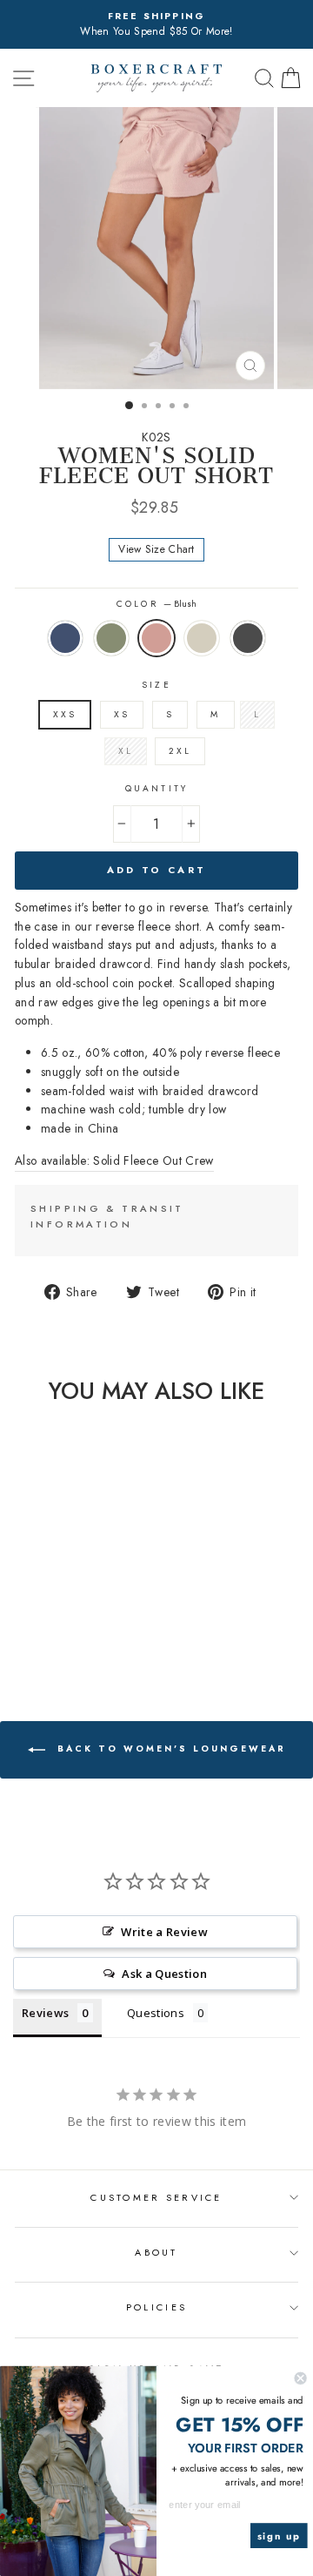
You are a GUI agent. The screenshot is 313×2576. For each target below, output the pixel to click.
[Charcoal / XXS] (93, 1633)
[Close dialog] (301, 2378)
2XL (180, 751)
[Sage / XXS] (33, 1633)
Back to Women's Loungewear (169, 1749)
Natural (202, 638)
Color (156, 604)
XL (126, 751)
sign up (279, 2536)
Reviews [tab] (45, 2013)
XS (122, 714)
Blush (156, 638)
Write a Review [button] (164, 1932)
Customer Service (156, 2197)
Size (156, 685)
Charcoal (248, 638)
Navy (65, 638)
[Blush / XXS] (53, 1633)
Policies (156, 2307)
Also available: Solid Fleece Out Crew (114, 1160)
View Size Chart (156, 549)
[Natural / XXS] (73, 1633)
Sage (111, 638)
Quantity (156, 788)
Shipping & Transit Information (107, 1216)
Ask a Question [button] (164, 1974)
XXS (65, 714)
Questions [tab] (156, 2013)
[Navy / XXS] (13, 1633)
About (156, 2252)
